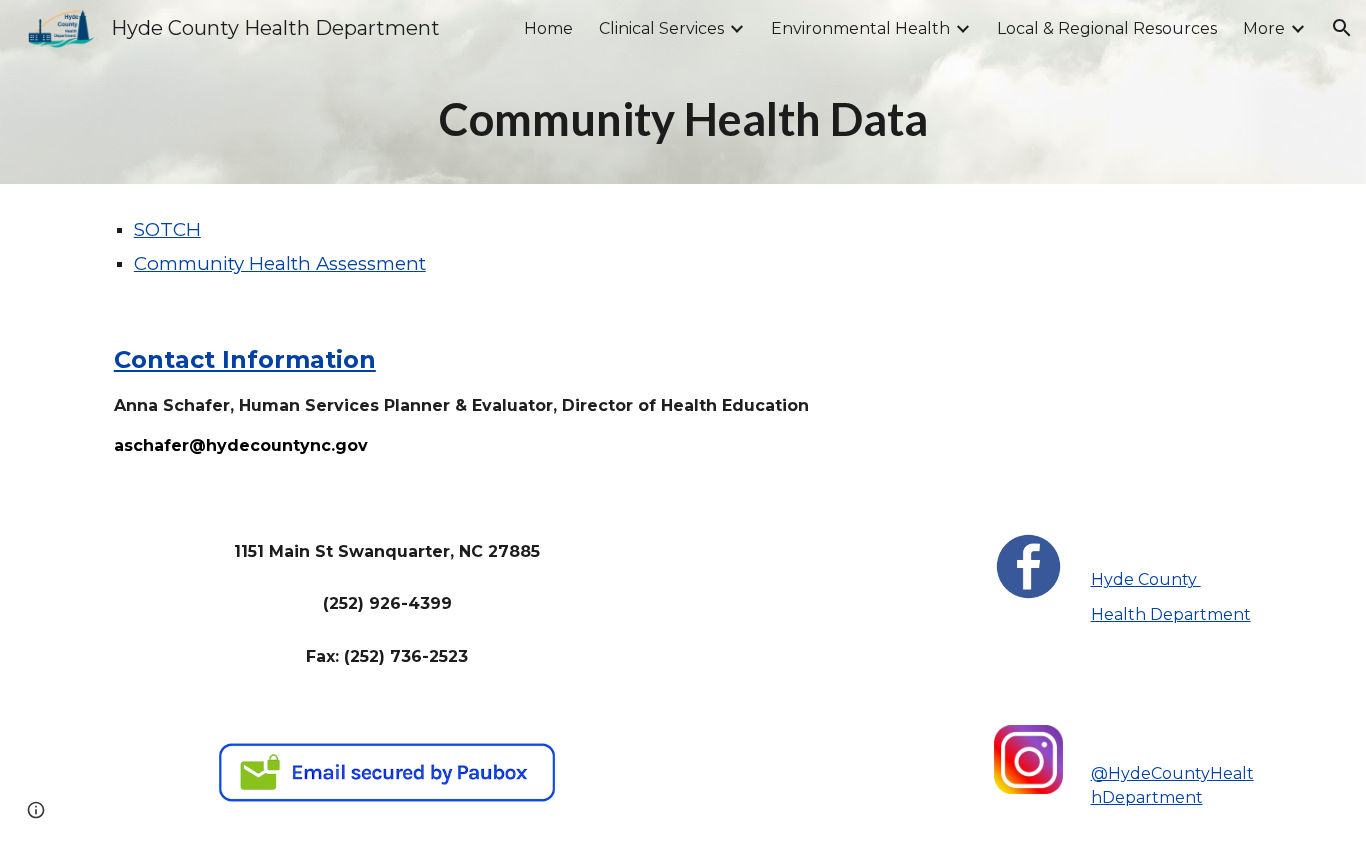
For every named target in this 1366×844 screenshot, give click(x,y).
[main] (683, 120)
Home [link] (548, 28)
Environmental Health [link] (860, 28)
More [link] (1264, 28)
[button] (1342, 28)
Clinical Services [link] (661, 28)
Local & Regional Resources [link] (1107, 28)
